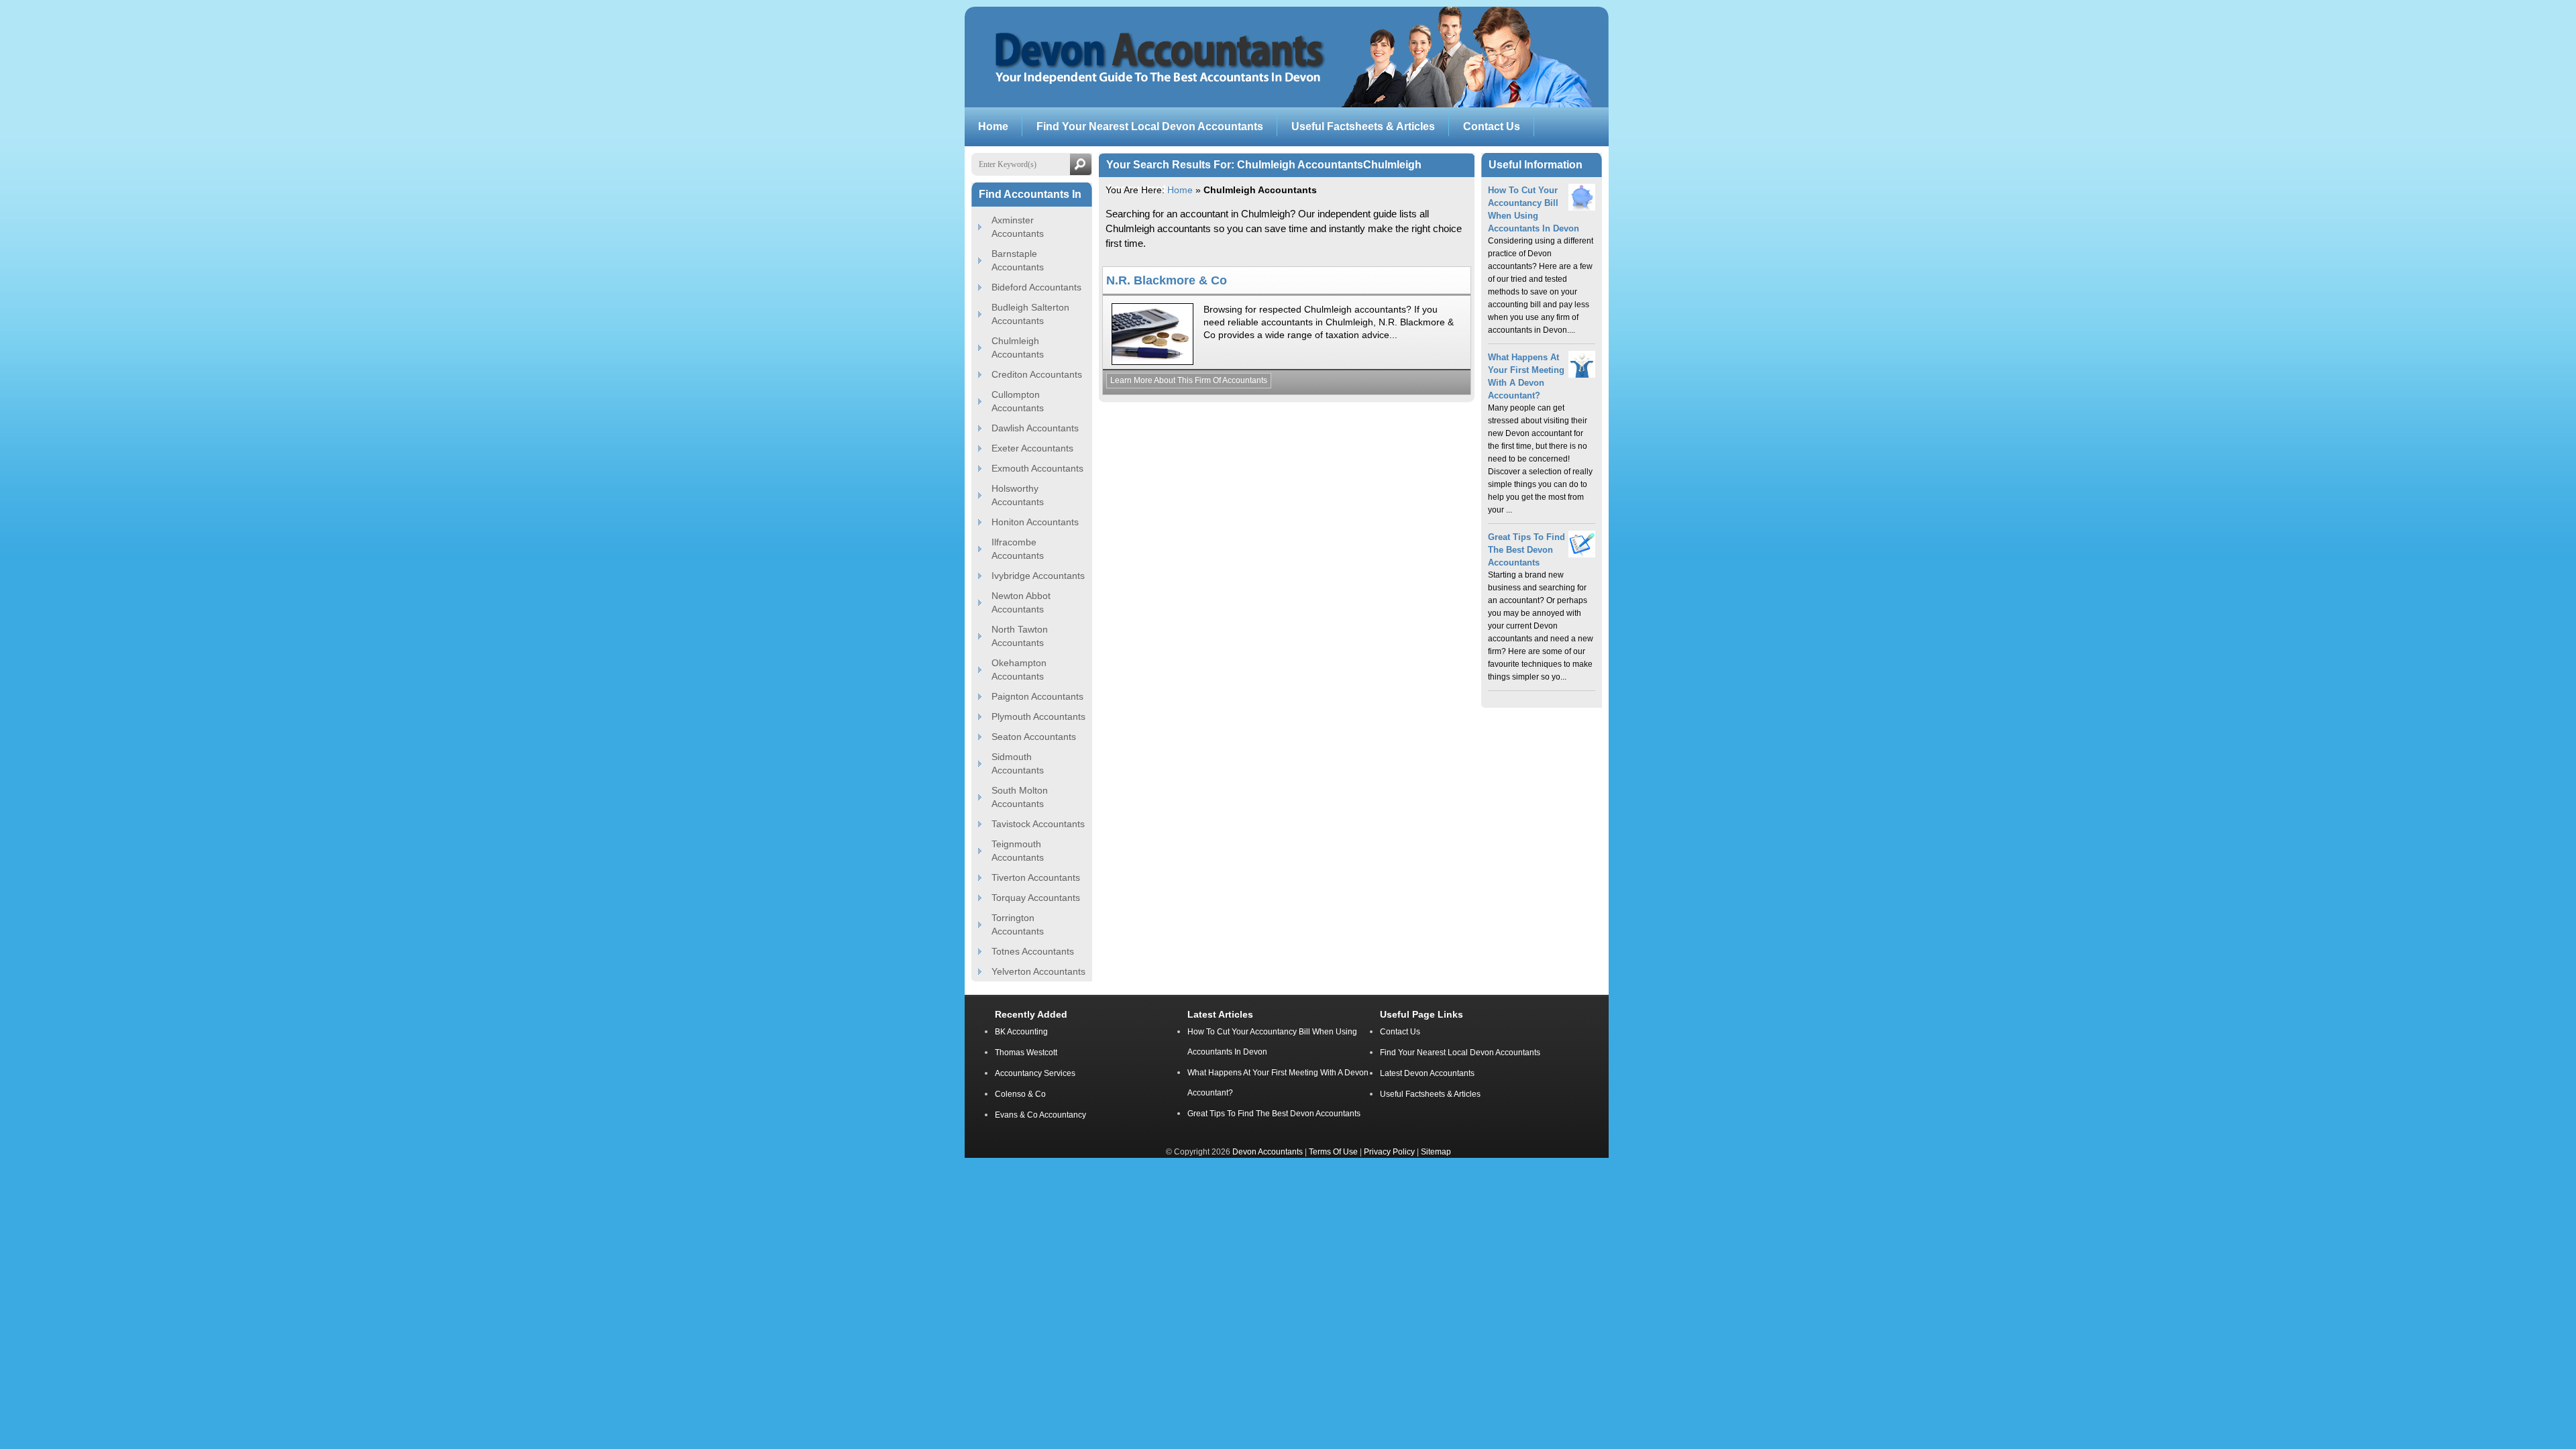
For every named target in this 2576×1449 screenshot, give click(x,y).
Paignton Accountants (1037, 696)
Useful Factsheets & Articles (1430, 1094)
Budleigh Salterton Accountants (1030, 314)
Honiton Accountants (1035, 522)
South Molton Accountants (1020, 797)
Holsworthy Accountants (1018, 495)
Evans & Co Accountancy (1040, 1115)
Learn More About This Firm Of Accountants (1189, 380)
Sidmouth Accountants (1018, 763)
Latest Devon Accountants (1427, 1073)
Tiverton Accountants (1036, 877)
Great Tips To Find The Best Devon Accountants (1526, 550)
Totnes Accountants (1033, 951)
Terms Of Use (1333, 1151)
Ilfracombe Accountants (1018, 549)
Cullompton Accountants (1018, 401)
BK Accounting (1021, 1032)
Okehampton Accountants (1019, 669)
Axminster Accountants (1018, 227)
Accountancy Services (1035, 1073)
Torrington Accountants (1018, 924)
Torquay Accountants (1036, 898)
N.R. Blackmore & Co (1167, 280)
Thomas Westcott (1026, 1053)
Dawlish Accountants (1035, 428)
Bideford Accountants (1036, 287)
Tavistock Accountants (1038, 824)
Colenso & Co (1020, 1094)
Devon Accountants (1268, 1151)
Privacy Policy (1389, 1151)
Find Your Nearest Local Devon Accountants (1460, 1053)
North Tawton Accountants (1020, 636)
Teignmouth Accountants (1018, 851)
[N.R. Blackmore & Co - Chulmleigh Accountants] (1152, 362)
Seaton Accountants (1034, 737)
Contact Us (1400, 1032)
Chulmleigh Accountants (1018, 347)
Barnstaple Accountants (1018, 260)
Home (1180, 190)
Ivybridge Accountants (1038, 576)
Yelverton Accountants (1038, 971)
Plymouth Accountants (1038, 716)
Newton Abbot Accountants (1021, 602)
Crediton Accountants (1037, 374)
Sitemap (1436, 1151)
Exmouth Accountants (1037, 468)
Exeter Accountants (1032, 448)
